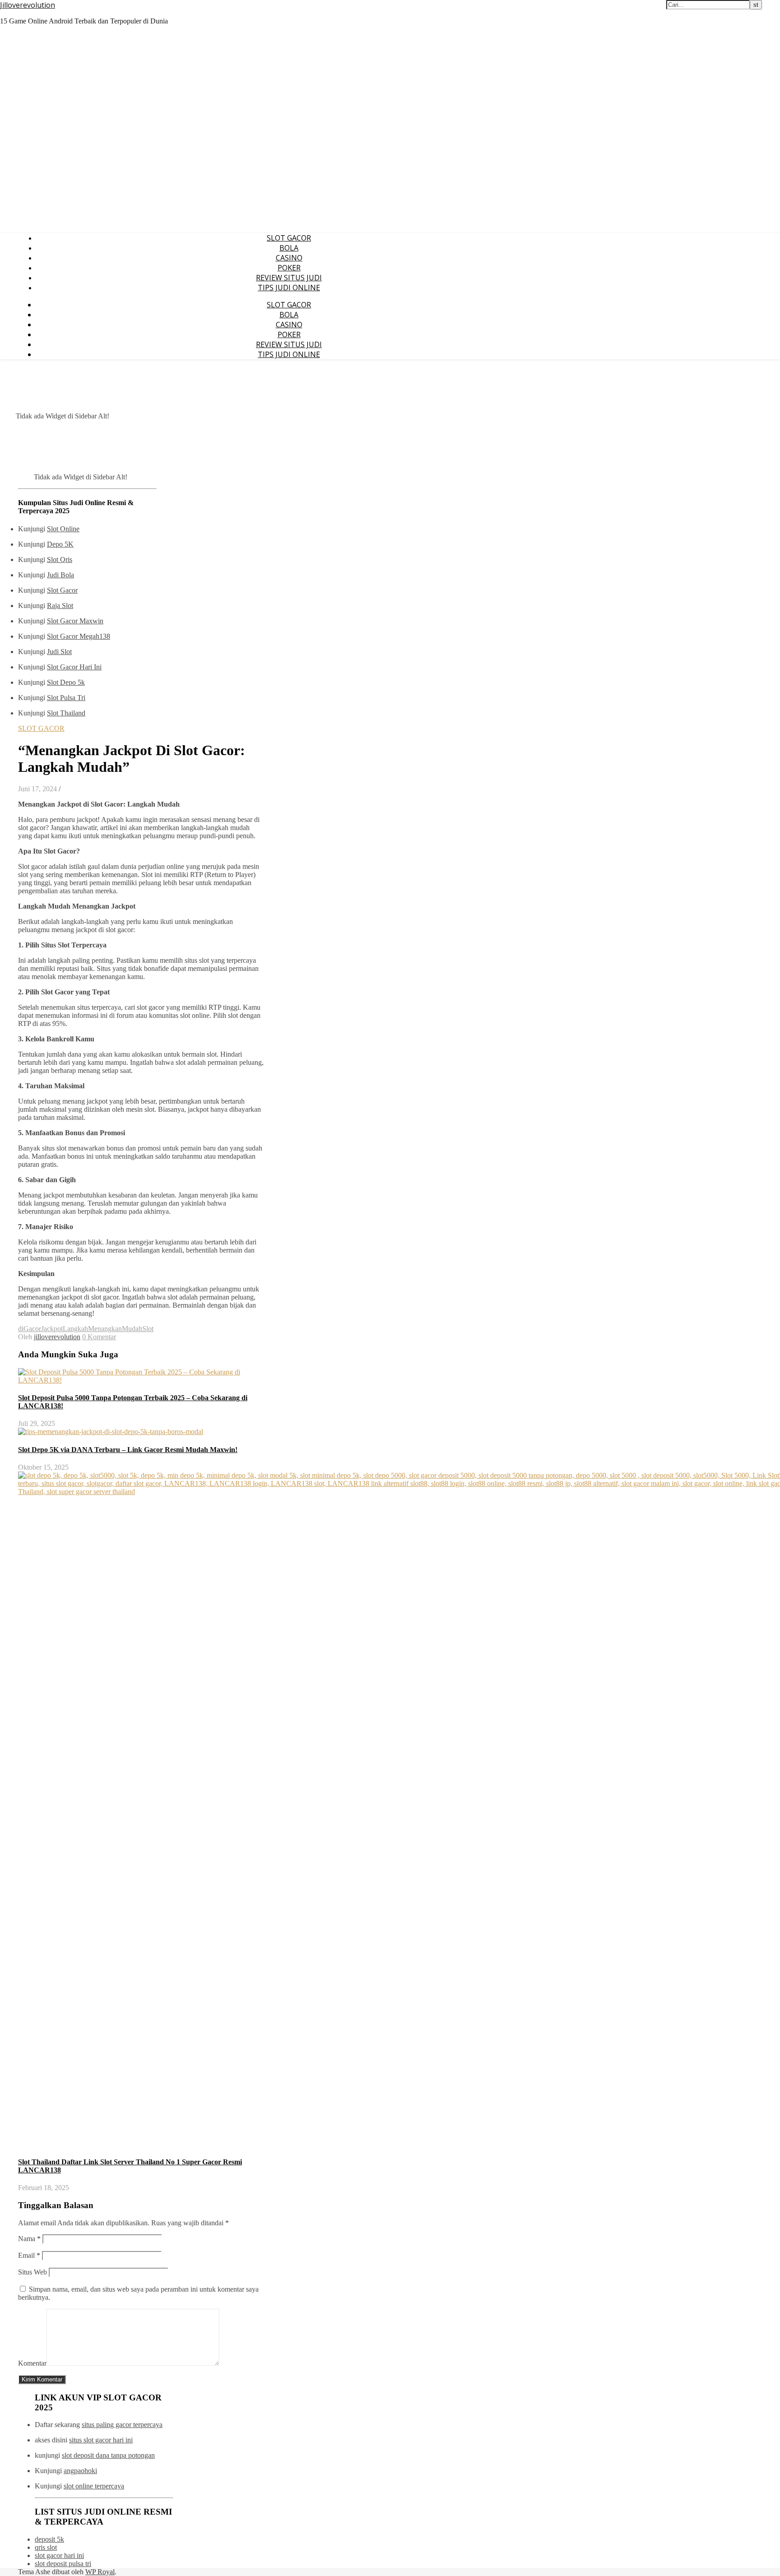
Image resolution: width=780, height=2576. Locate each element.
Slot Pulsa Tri (66, 698)
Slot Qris (60, 559)
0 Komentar (99, 1337)
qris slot (46, 2547)
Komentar (32, 2363)
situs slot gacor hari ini (101, 2440)
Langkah (75, 1329)
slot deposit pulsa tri (63, 2564)
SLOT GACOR (289, 238)
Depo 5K (60, 544)
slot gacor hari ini (59, 2555)
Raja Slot (60, 606)
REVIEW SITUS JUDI (289, 278)
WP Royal (100, 2572)
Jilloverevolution (28, 5)
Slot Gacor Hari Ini (74, 667)
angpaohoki (80, 2471)
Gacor (32, 1329)
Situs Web (32, 2272)
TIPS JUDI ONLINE (289, 288)
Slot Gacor (62, 590)
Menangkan (105, 1329)
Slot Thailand (66, 713)
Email (29, 2255)
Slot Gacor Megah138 (79, 636)
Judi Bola (60, 575)
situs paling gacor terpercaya (122, 2425)
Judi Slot (59, 652)
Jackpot (52, 1329)
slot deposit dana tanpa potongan (108, 2455)
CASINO (289, 258)
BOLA (289, 248)
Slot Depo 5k (66, 682)
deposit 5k (49, 2539)
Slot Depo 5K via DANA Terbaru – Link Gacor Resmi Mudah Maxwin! (128, 1450)
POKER (289, 268)
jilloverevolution (57, 1337)
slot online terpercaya (94, 2486)
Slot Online (63, 529)
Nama (29, 2239)
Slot (148, 1329)
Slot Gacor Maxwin (75, 621)
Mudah (132, 1329)
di (21, 1329)
